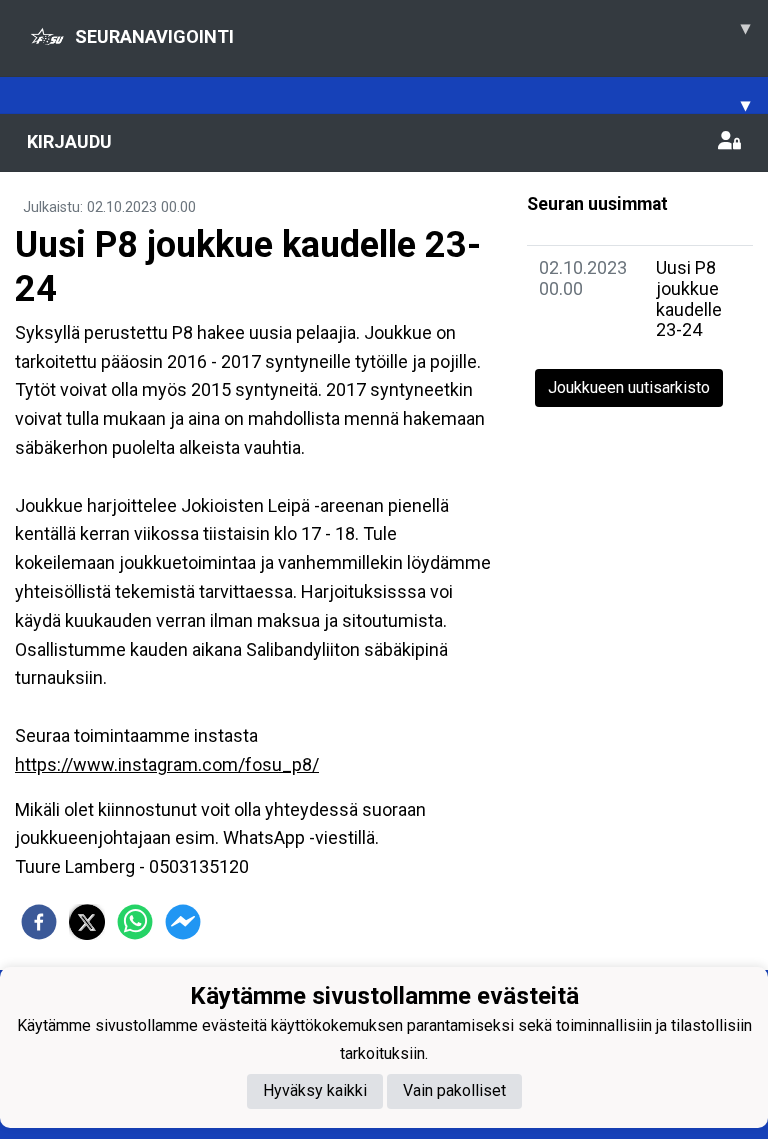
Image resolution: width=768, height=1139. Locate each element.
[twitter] (87, 922)
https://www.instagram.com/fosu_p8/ (167, 764)
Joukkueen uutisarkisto (629, 387)
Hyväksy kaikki (315, 1090)
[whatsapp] (135, 922)
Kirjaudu (69, 141)
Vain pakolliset (454, 1090)
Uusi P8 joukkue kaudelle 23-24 (689, 298)
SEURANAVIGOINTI (412, 32)
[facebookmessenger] (183, 922)
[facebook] (39, 922)
